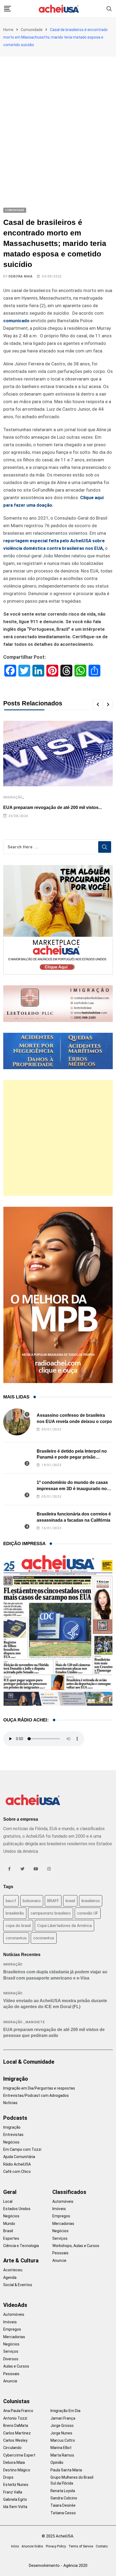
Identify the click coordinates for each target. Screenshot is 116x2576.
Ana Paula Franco (18, 2411)
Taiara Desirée (63, 2505)
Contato (102, 2546)
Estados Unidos (17, 2209)
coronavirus (16, 1938)
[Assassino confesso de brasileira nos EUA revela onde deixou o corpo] (17, 1422)
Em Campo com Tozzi (22, 2149)
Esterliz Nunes (16, 2485)
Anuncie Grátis (32, 2546)
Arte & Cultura (21, 2261)
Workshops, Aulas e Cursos (76, 2246)
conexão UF (88, 1913)
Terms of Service (81, 2546)
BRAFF (53, 1901)
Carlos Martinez (17, 2433)
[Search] (109, 8)
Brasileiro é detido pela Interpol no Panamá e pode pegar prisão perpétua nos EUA (72, 1457)
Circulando (12, 2448)
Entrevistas (13, 2135)
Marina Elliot (61, 2448)
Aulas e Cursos (16, 2366)
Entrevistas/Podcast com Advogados (36, 2095)
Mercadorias (63, 2224)
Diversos (11, 2359)
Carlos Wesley (15, 2440)
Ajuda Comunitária (19, 2157)
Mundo (9, 2224)
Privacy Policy (56, 2546)
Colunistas (16, 2401)
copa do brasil (18, 1926)
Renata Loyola (63, 2491)
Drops (8, 2477)
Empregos (61, 2216)
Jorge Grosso (62, 2426)
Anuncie (59, 2261)
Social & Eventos (18, 2285)
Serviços (60, 2238)
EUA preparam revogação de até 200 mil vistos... (52, 807)
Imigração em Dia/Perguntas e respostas (39, 2088)
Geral (10, 2192)
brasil (70, 1901)
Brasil (8, 2231)
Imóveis (59, 2209)
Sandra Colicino (64, 2498)
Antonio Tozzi (15, 2418)
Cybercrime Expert (19, 2455)
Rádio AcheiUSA (17, 2164)
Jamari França (63, 2418)
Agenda (10, 2277)
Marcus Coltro (63, 2440)
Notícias (10, 2103)
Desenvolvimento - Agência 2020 (58, 2565)
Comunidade (32, 30)
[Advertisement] (58, 117)
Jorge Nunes (61, 2433)
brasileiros (91, 1901)
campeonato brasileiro (51, 1913)
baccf (11, 1901)
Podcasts (15, 2118)
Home (8, 30)
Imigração (13, 797)
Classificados (69, 2192)
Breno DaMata (16, 2426)
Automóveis (63, 2201)
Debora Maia (21, 276)
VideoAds (15, 2305)
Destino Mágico (17, 2470)
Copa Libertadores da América (64, 1926)
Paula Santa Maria (66, 2470)
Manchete (35, 2022)
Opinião (57, 2462)
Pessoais (60, 2253)
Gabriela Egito (15, 2499)
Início (15, 2546)
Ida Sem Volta (15, 2507)
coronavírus (44, 1938)
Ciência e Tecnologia (21, 2246)
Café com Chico (17, 2172)
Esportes (11, 2238)
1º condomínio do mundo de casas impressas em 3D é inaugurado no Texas (72, 1488)
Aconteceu (13, 2270)
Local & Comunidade (29, 2062)
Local (8, 2201)
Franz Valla (13, 2492)
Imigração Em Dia (65, 2411)
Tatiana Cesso (63, 2513)
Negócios (11, 2142)
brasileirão (15, 1913)
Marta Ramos (62, 2455)
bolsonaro (32, 1901)
